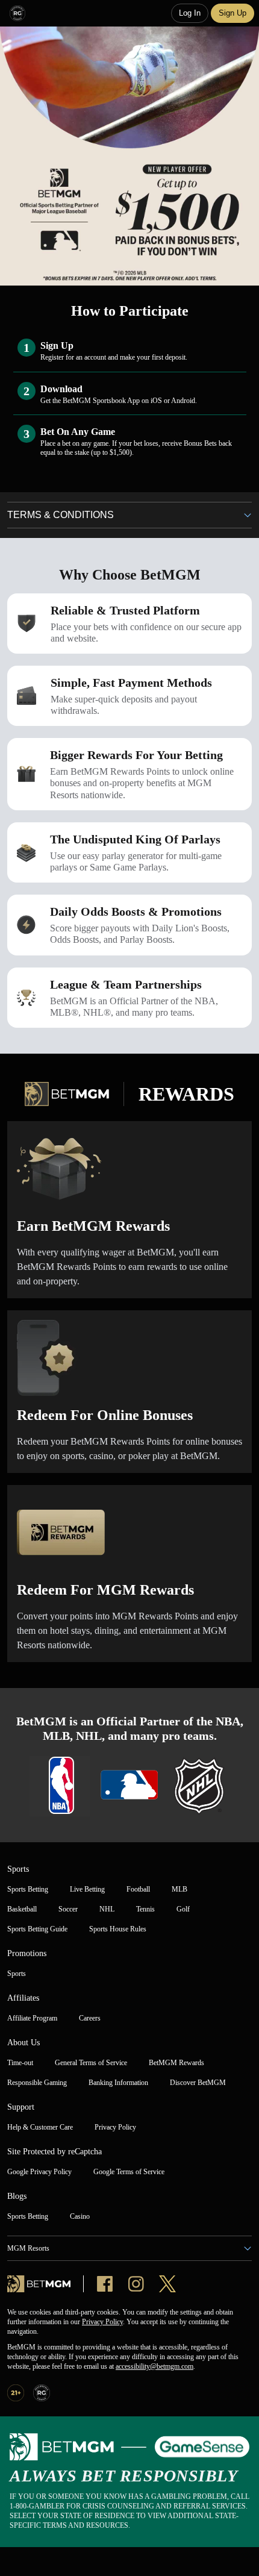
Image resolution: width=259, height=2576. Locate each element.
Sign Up (232, 13)
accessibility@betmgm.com (154, 2366)
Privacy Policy (102, 2322)
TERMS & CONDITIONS (61, 515)
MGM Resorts (28, 2248)
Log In (190, 13)
